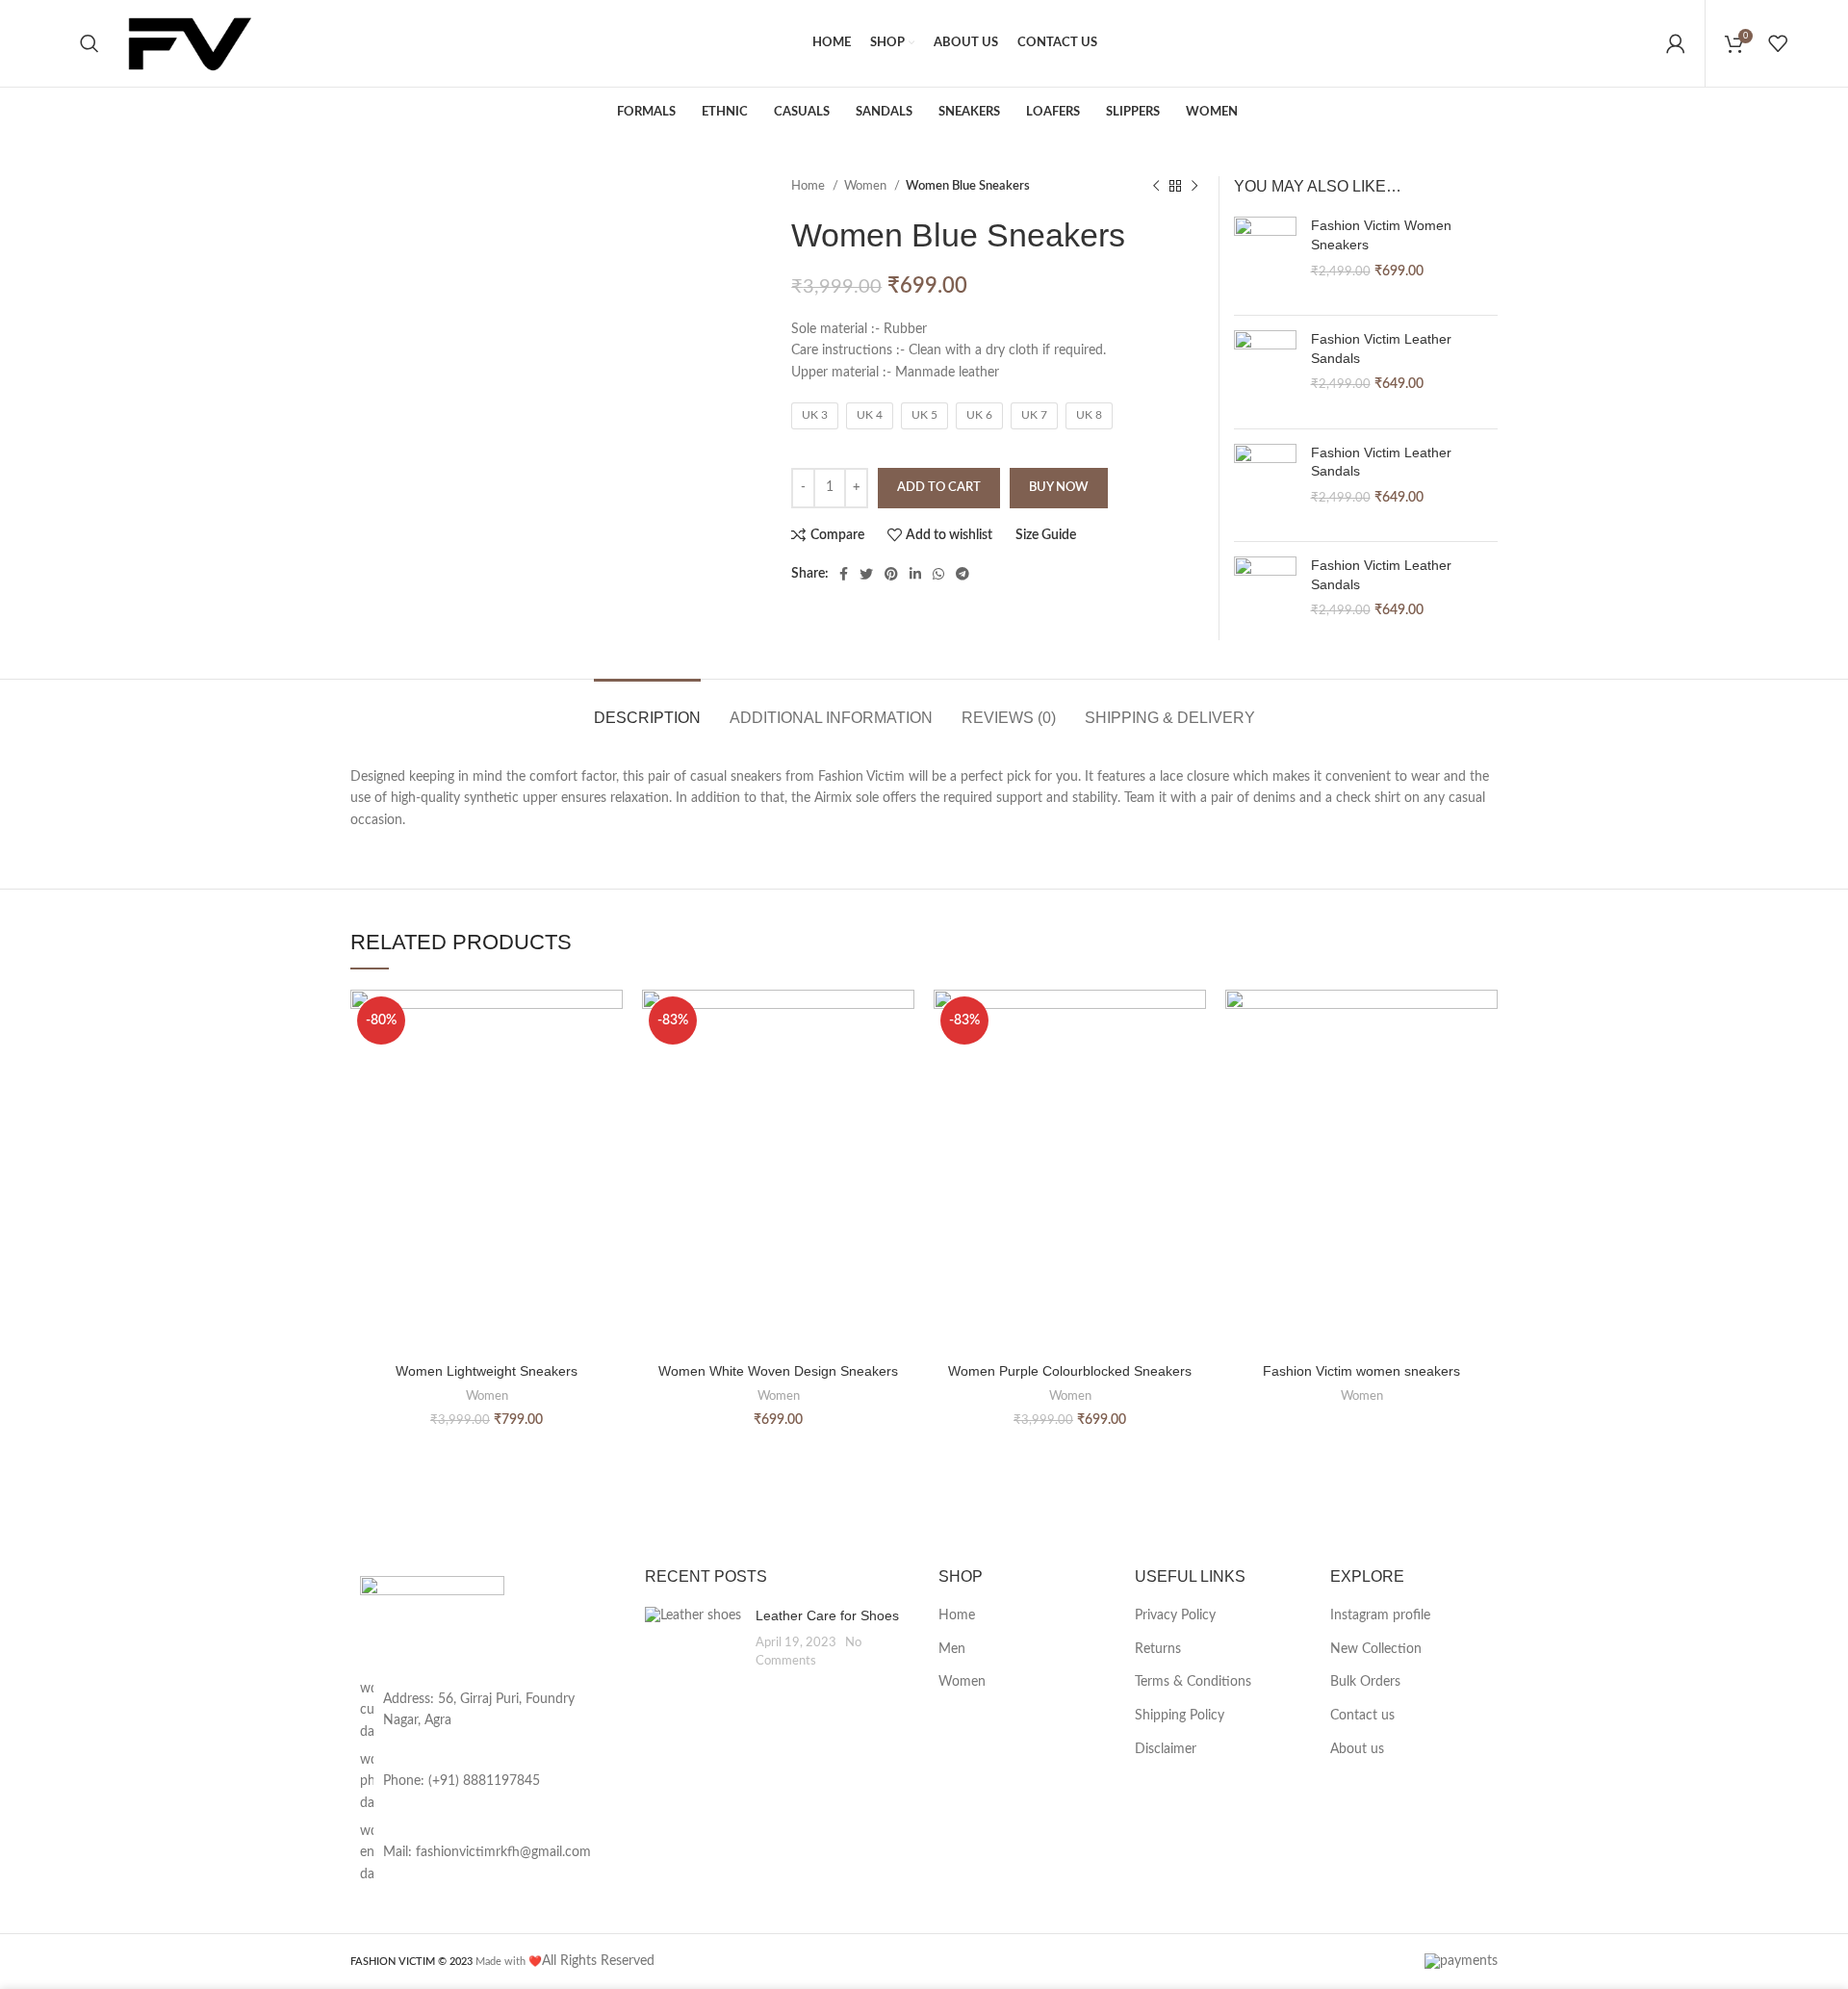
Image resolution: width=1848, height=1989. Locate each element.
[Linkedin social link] (915, 574)
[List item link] (483, 1782)
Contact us (1362, 1716)
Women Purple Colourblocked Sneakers (1070, 1371)
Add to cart (939, 488)
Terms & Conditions (1193, 1682)
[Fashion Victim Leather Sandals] (1265, 372)
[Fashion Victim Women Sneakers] (1265, 258)
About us (1357, 1749)
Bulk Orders (1365, 1682)
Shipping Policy (1180, 1716)
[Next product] (1194, 187)
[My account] (1676, 43)
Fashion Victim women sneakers (1361, 1371)
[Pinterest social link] (891, 574)
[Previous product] (1156, 187)
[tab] (647, 708)
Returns (1158, 1649)
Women (867, 186)
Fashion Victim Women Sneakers (1381, 235)
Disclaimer (1166, 1749)
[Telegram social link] (962, 574)
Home (809, 186)
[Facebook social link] (844, 574)
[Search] (90, 43)
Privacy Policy (1175, 1615)
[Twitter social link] (866, 574)
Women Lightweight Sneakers (487, 1371)
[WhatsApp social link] (938, 574)
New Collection (1376, 1649)
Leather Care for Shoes (827, 1615)
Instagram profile (1380, 1615)
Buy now (1059, 488)
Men (952, 1649)
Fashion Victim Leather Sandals (1381, 349)
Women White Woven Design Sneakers (778, 1371)
